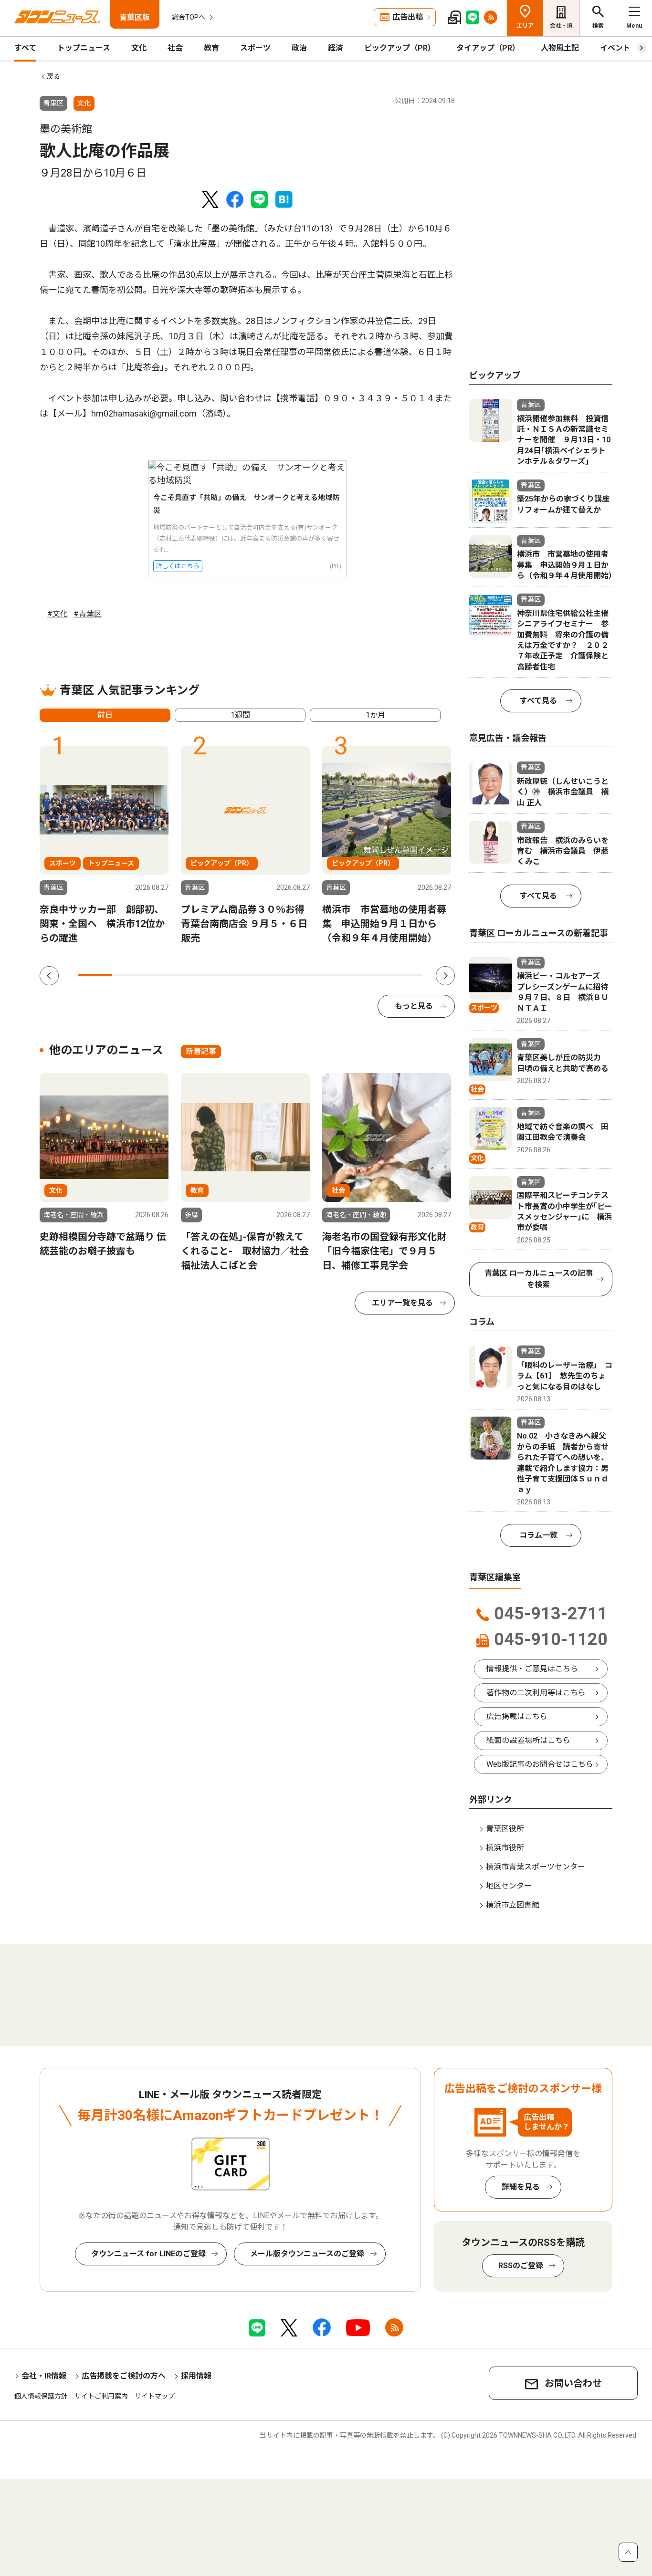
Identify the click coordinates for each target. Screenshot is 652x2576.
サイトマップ (155, 2396)
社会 (175, 48)
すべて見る (538, 701)
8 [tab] (337, 975)
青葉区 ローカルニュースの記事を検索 (539, 1279)
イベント (615, 48)
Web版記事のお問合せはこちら (540, 1764)
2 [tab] (129, 975)
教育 (211, 48)
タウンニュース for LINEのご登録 (148, 2254)
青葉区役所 (505, 1829)
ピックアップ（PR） (400, 48)
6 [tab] (268, 975)
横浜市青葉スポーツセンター (536, 1867)
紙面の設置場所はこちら (528, 1740)
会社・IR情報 (44, 2376)
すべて (25, 48)
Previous (49, 976)
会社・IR (561, 26)
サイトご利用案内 (101, 2396)
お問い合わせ (573, 2383)
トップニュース (84, 48)
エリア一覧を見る (402, 1303)
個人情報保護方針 (41, 2396)
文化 (139, 48)
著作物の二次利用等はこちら (536, 1693)
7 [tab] (302, 975)
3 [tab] (164, 975)
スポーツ (255, 48)
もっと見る (414, 1006)
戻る (53, 76)
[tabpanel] (104, 845)
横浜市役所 (505, 1848)
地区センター (509, 1886)
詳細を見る (521, 2187)
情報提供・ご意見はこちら (532, 1669)
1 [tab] (95, 975)
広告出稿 (408, 17)
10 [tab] (406, 975)
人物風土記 (560, 48)
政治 (299, 48)
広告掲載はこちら (517, 1716)
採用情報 (196, 2376)
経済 (336, 48)
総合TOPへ (189, 17)
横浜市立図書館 (513, 1905)
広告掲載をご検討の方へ (124, 2376)
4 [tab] (199, 975)
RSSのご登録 (521, 2266)
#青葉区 (88, 614)
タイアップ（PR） (488, 48)
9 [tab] (371, 975)
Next (445, 976)
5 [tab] (233, 975)
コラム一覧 (538, 1535)
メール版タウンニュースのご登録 (307, 2254)
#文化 (58, 614)
